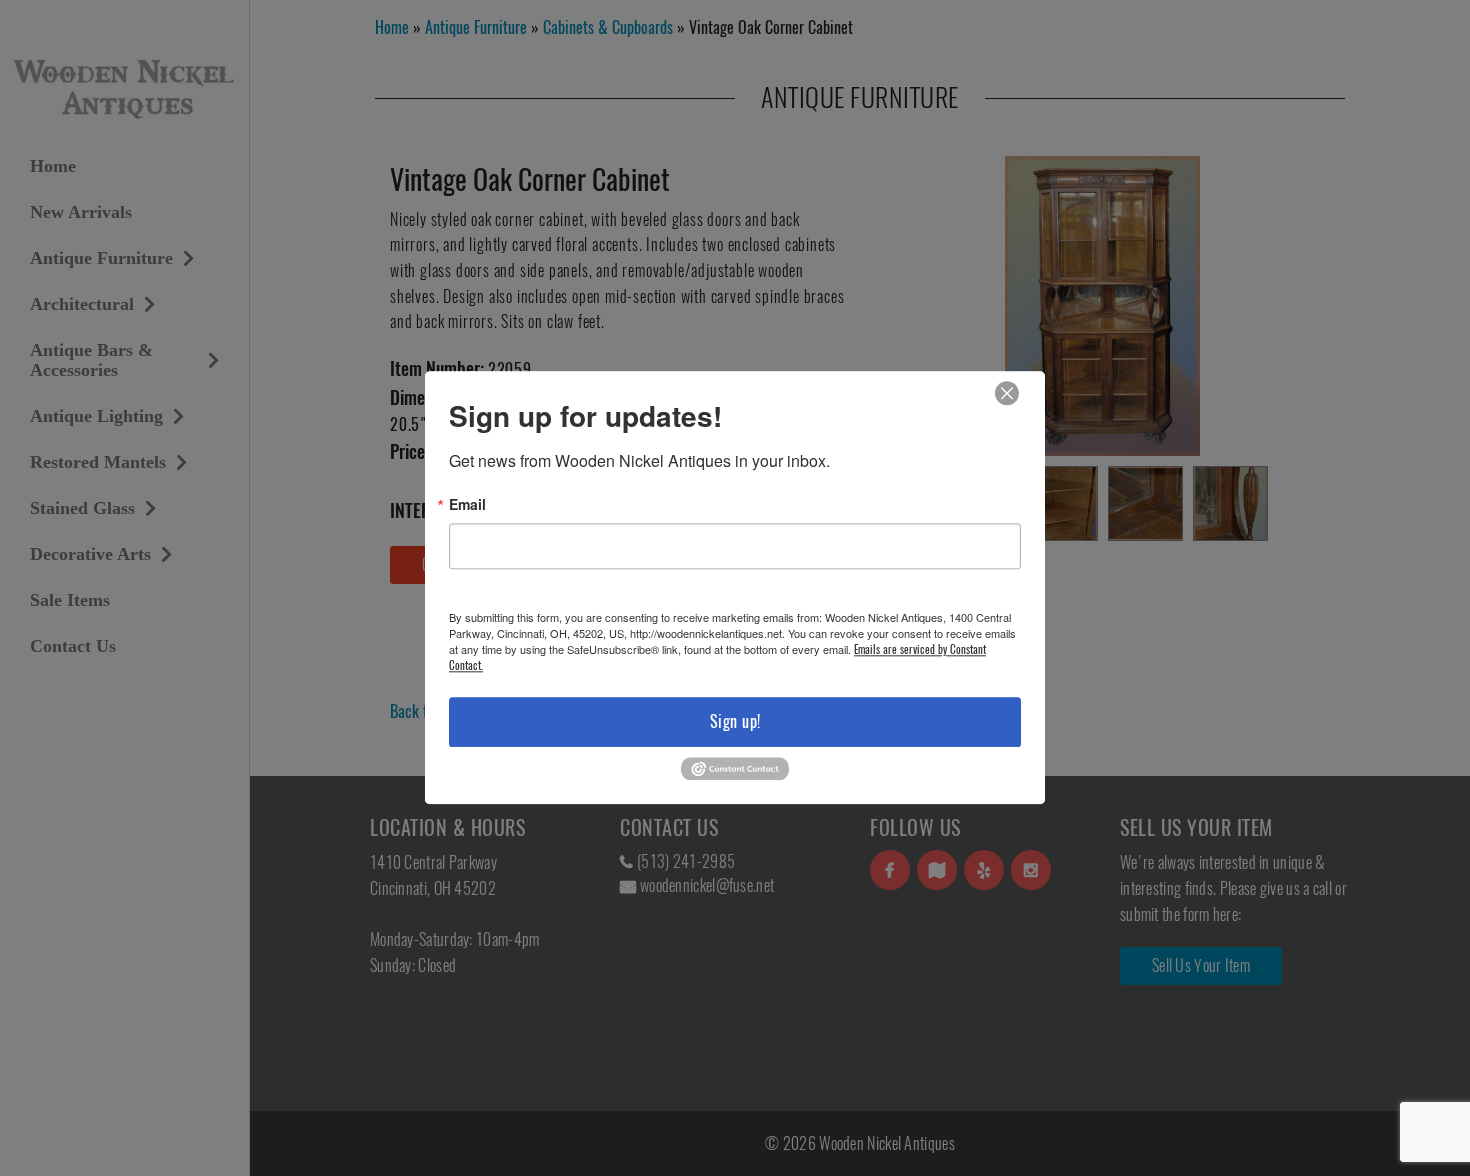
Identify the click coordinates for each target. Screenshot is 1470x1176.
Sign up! (735, 721)
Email (467, 504)
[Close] (1007, 393)
